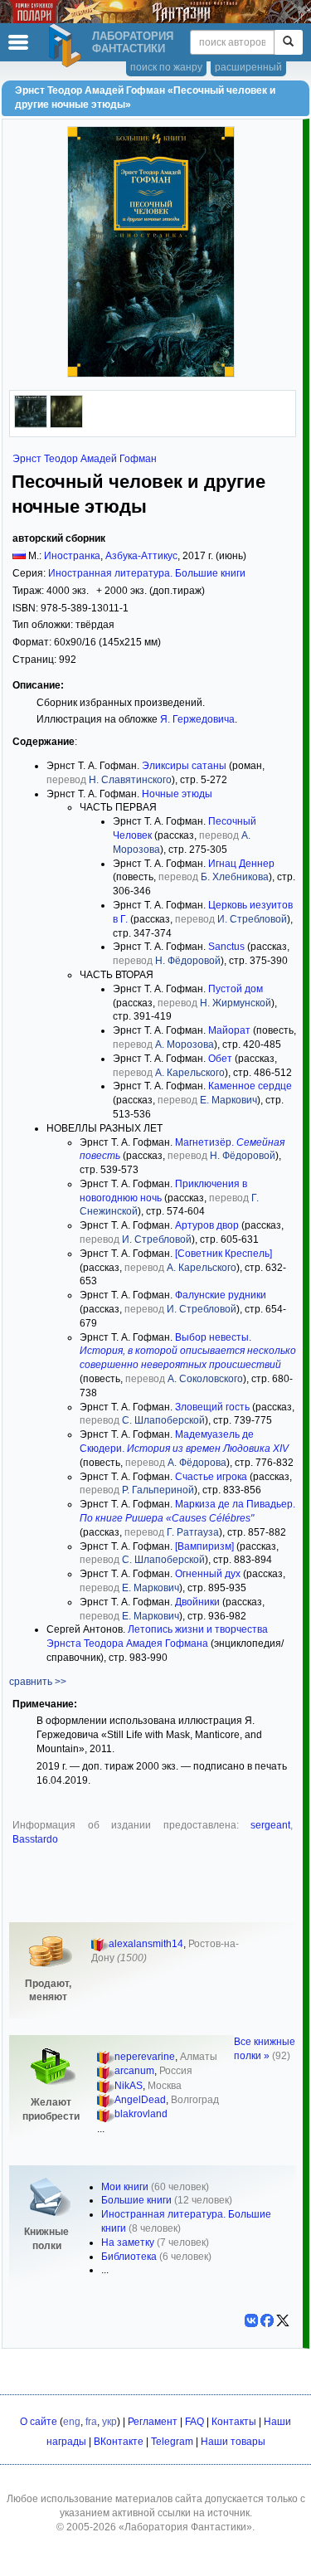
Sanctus (226, 947)
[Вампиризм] (204, 1546)
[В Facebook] (267, 2320)
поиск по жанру (166, 67)
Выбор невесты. (188, 1351)
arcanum (134, 2071)
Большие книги (136, 2200)
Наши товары (233, 2442)
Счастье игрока (211, 1477)
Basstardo (35, 1839)
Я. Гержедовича (197, 719)
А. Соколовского (205, 1379)
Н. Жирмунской (236, 1003)
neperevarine (145, 2057)
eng (72, 2422)
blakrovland (141, 2114)
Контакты (234, 2422)
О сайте (39, 2422)
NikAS (129, 2086)
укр (109, 2422)
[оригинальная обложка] (31, 425)
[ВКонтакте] (251, 2320)
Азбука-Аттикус (141, 556)
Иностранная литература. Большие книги (147, 573)
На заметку (128, 2242)
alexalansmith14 (146, 1944)
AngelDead (140, 2100)
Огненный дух (208, 1574)
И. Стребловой (252, 919)
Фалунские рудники (221, 1295)
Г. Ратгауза (193, 1532)
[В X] (283, 2320)
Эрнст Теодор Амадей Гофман (85, 459)
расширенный (248, 67)
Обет (220, 1059)
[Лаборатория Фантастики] (67, 46)
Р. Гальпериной (158, 1490)
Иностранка (72, 556)
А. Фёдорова (197, 1463)
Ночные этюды (177, 794)
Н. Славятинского (130, 780)
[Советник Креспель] (224, 1254)
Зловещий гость (212, 1407)
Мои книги (125, 2187)
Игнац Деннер (241, 864)
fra (91, 2422)
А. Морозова (185, 1045)
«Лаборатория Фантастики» (185, 2527)
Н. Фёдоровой (188, 961)
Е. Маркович (228, 1100)
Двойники (197, 1602)
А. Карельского (190, 1073)
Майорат (229, 1030)
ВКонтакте (119, 2442)
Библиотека (129, 2257)
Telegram (172, 2442)
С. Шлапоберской (163, 1420)
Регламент (153, 2422)
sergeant (270, 1825)
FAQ (194, 2422)
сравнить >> (38, 1682)
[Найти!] (288, 42)
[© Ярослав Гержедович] (66, 425)
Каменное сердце (250, 1086)
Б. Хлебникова (235, 877)
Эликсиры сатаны (184, 766)
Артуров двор (207, 1225)
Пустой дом (236, 989)
